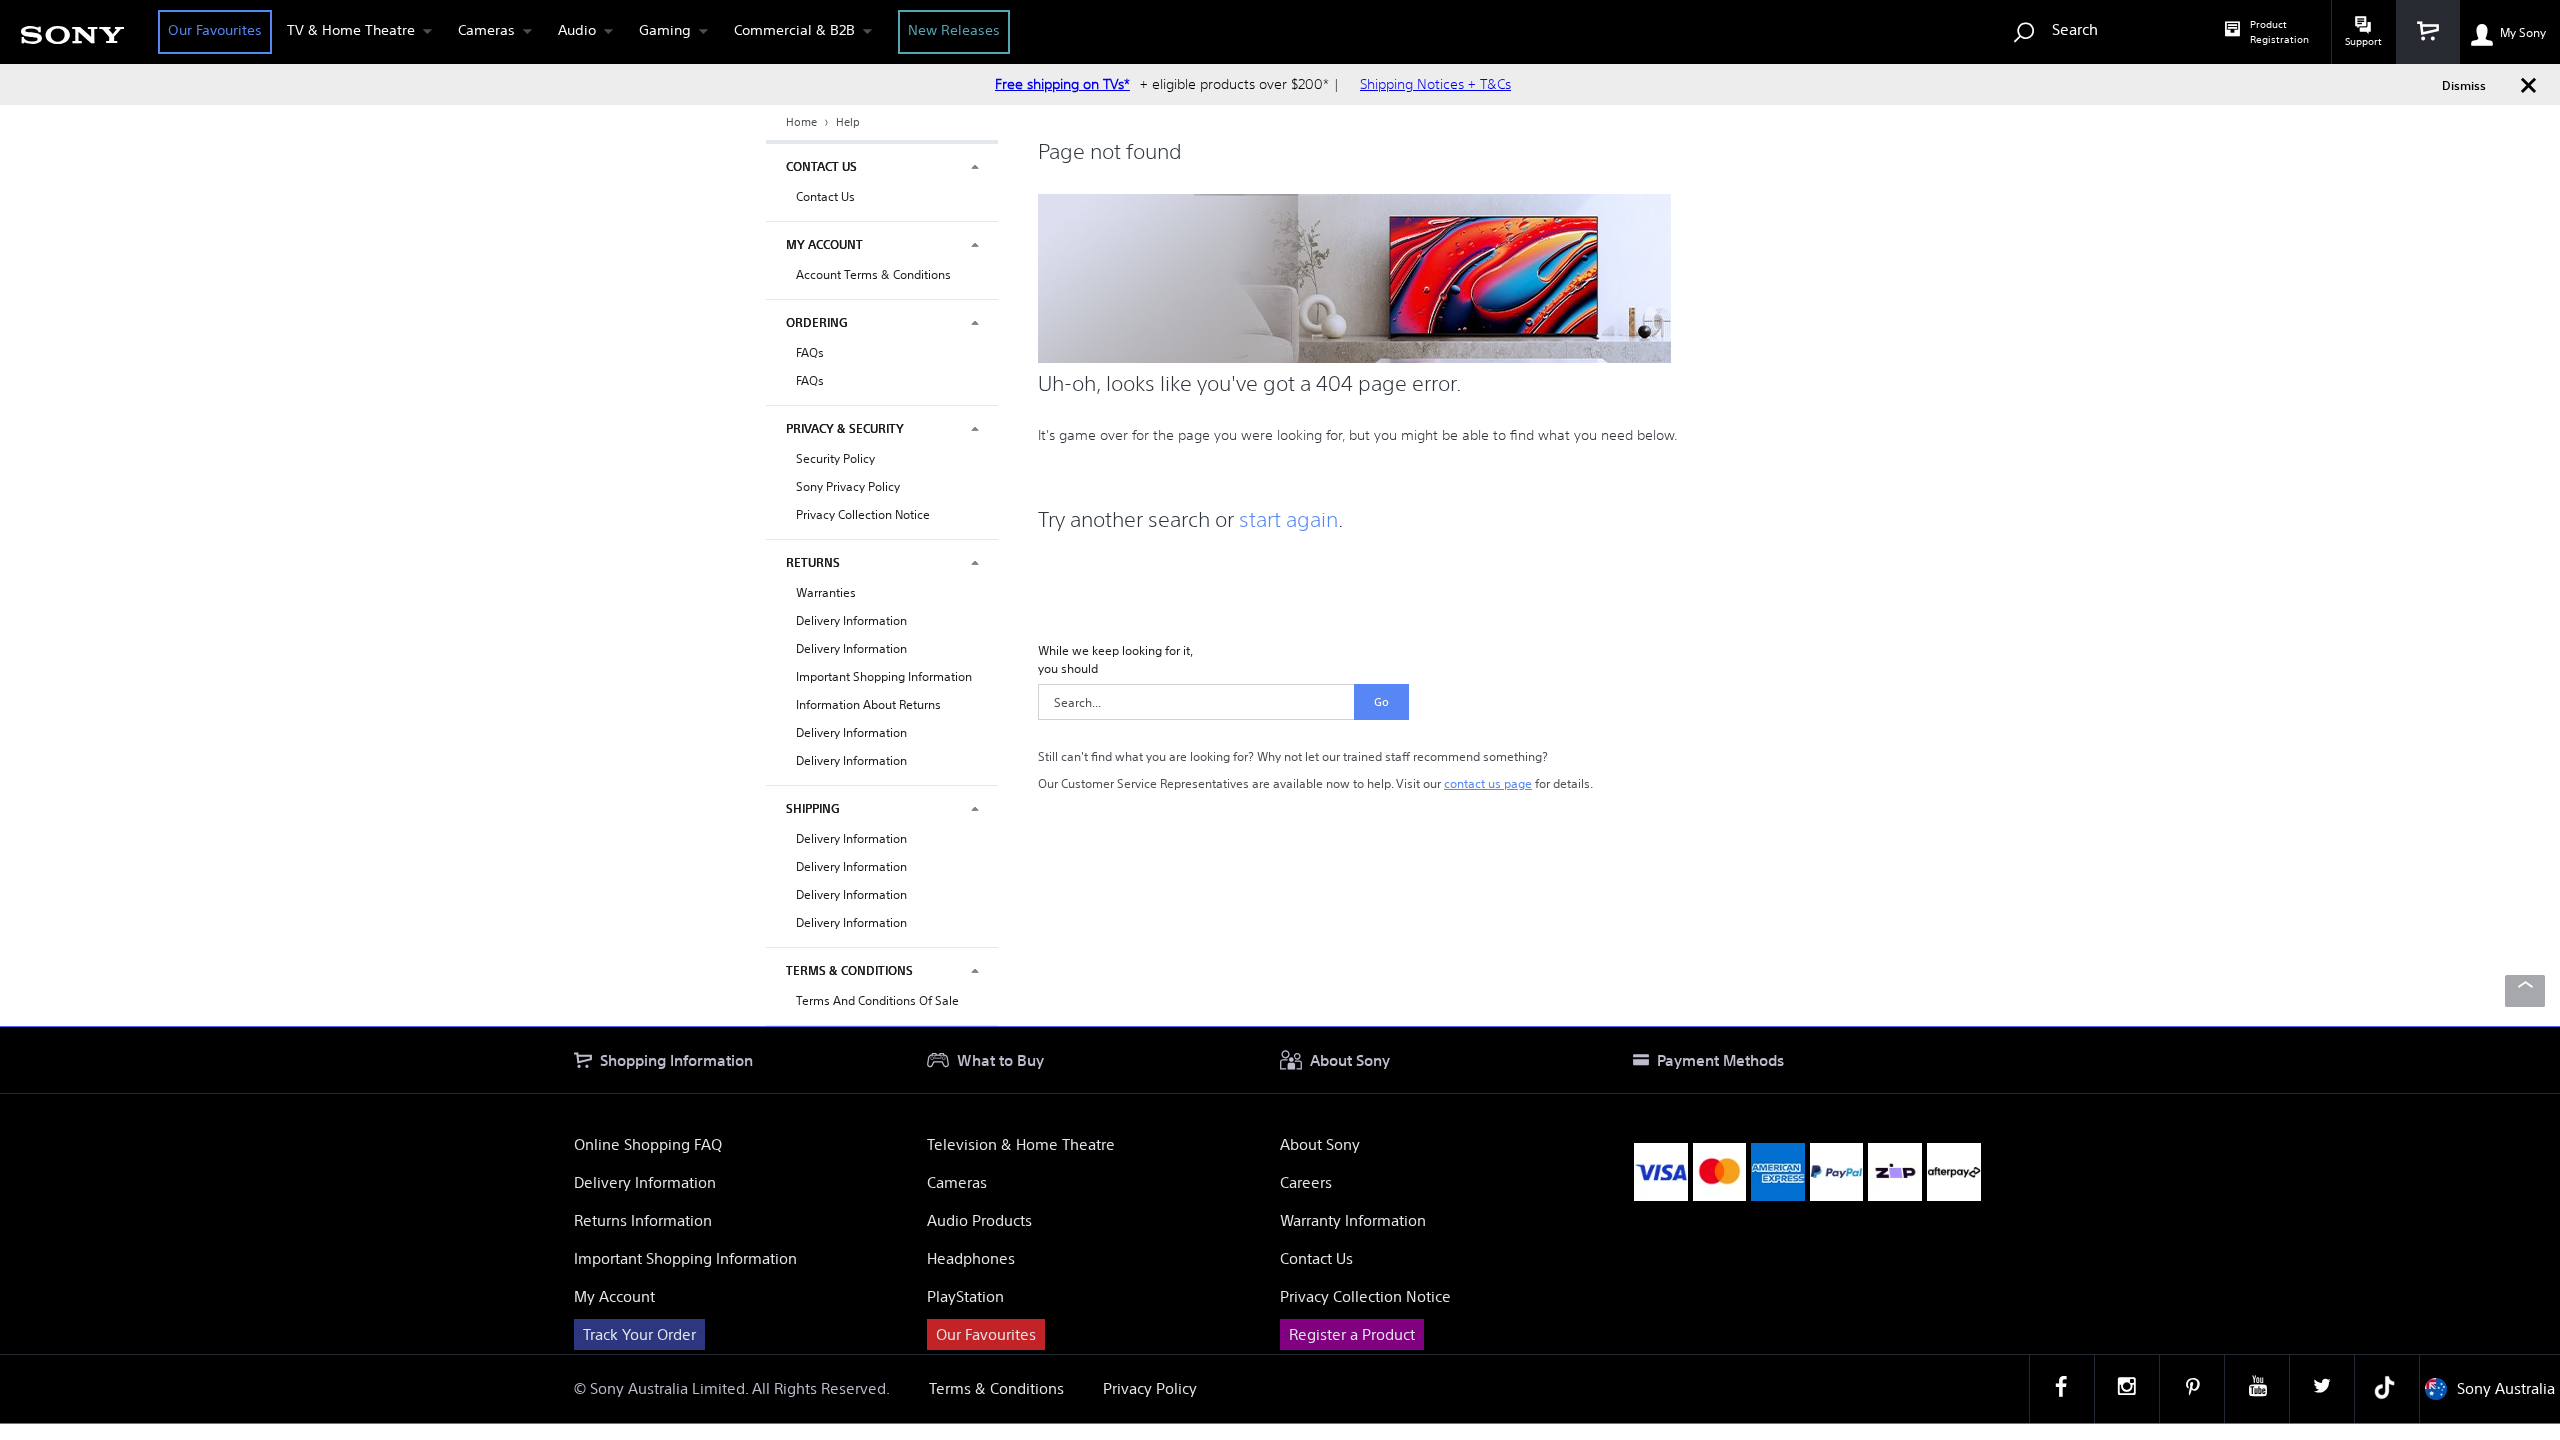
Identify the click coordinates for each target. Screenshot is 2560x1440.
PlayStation (965, 1296)
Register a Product (1352, 1334)
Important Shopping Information (884, 676)
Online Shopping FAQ (648, 1144)
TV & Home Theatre (351, 30)
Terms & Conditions (996, 1388)
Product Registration (2279, 32)
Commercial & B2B (794, 30)
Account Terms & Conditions (873, 274)
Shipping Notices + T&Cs (1435, 84)
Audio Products (979, 1220)
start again (1288, 519)
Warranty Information (1353, 1220)
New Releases (954, 30)
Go (1381, 701)
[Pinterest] (2192, 1389)
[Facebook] (2062, 1389)
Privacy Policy (1150, 1388)
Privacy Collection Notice (863, 514)
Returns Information (643, 1220)
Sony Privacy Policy (848, 486)
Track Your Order (639, 1334)
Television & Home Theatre (1021, 1144)
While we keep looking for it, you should (1115, 659)
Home (803, 122)
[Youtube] (2257, 1389)
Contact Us (825, 196)
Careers (1306, 1182)
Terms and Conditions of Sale (877, 1000)
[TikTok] (2387, 1389)
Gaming (665, 30)
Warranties (826, 592)
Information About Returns (868, 704)
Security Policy (835, 458)
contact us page (1488, 783)
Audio (577, 30)
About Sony (1320, 1144)
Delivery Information (851, 620)
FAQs (810, 352)
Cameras (486, 30)
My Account (614, 1296)
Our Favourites (215, 30)
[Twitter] (2322, 1389)
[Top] (2525, 991)
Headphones (971, 1258)
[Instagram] (2127, 1389)
